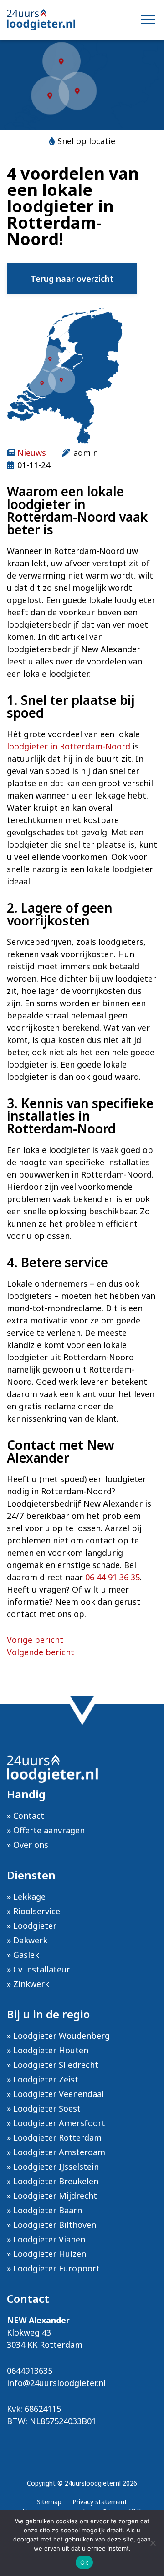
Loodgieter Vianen (49, 2239)
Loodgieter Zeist (46, 2079)
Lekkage (29, 1897)
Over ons (31, 1845)
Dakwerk (30, 1940)
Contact (29, 1816)
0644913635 (30, 2371)
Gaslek (26, 1955)
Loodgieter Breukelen (56, 2181)
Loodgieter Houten (51, 2050)
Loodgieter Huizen (50, 2254)
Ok (84, 2562)
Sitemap (49, 2502)
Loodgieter (35, 1926)
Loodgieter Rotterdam (57, 2137)
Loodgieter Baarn (48, 2210)
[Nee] (153, 2543)
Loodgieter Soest (47, 2108)
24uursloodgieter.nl (93, 2483)
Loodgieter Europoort (56, 2268)
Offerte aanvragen (49, 1830)
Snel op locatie (86, 141)
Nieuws (32, 453)
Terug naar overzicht (72, 279)
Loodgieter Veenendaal (59, 2094)
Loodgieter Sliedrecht (56, 2065)
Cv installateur (42, 1969)
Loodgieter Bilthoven (55, 2225)
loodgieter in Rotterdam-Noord (69, 746)
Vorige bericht (35, 1640)
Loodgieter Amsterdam (59, 2152)
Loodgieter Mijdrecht (55, 2196)
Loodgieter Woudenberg (61, 2036)
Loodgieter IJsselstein (56, 2167)
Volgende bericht (41, 1652)
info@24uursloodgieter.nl (56, 2383)
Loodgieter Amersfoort (59, 2123)
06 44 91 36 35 (113, 1577)
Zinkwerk (31, 1984)
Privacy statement (100, 2502)
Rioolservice (37, 1911)
